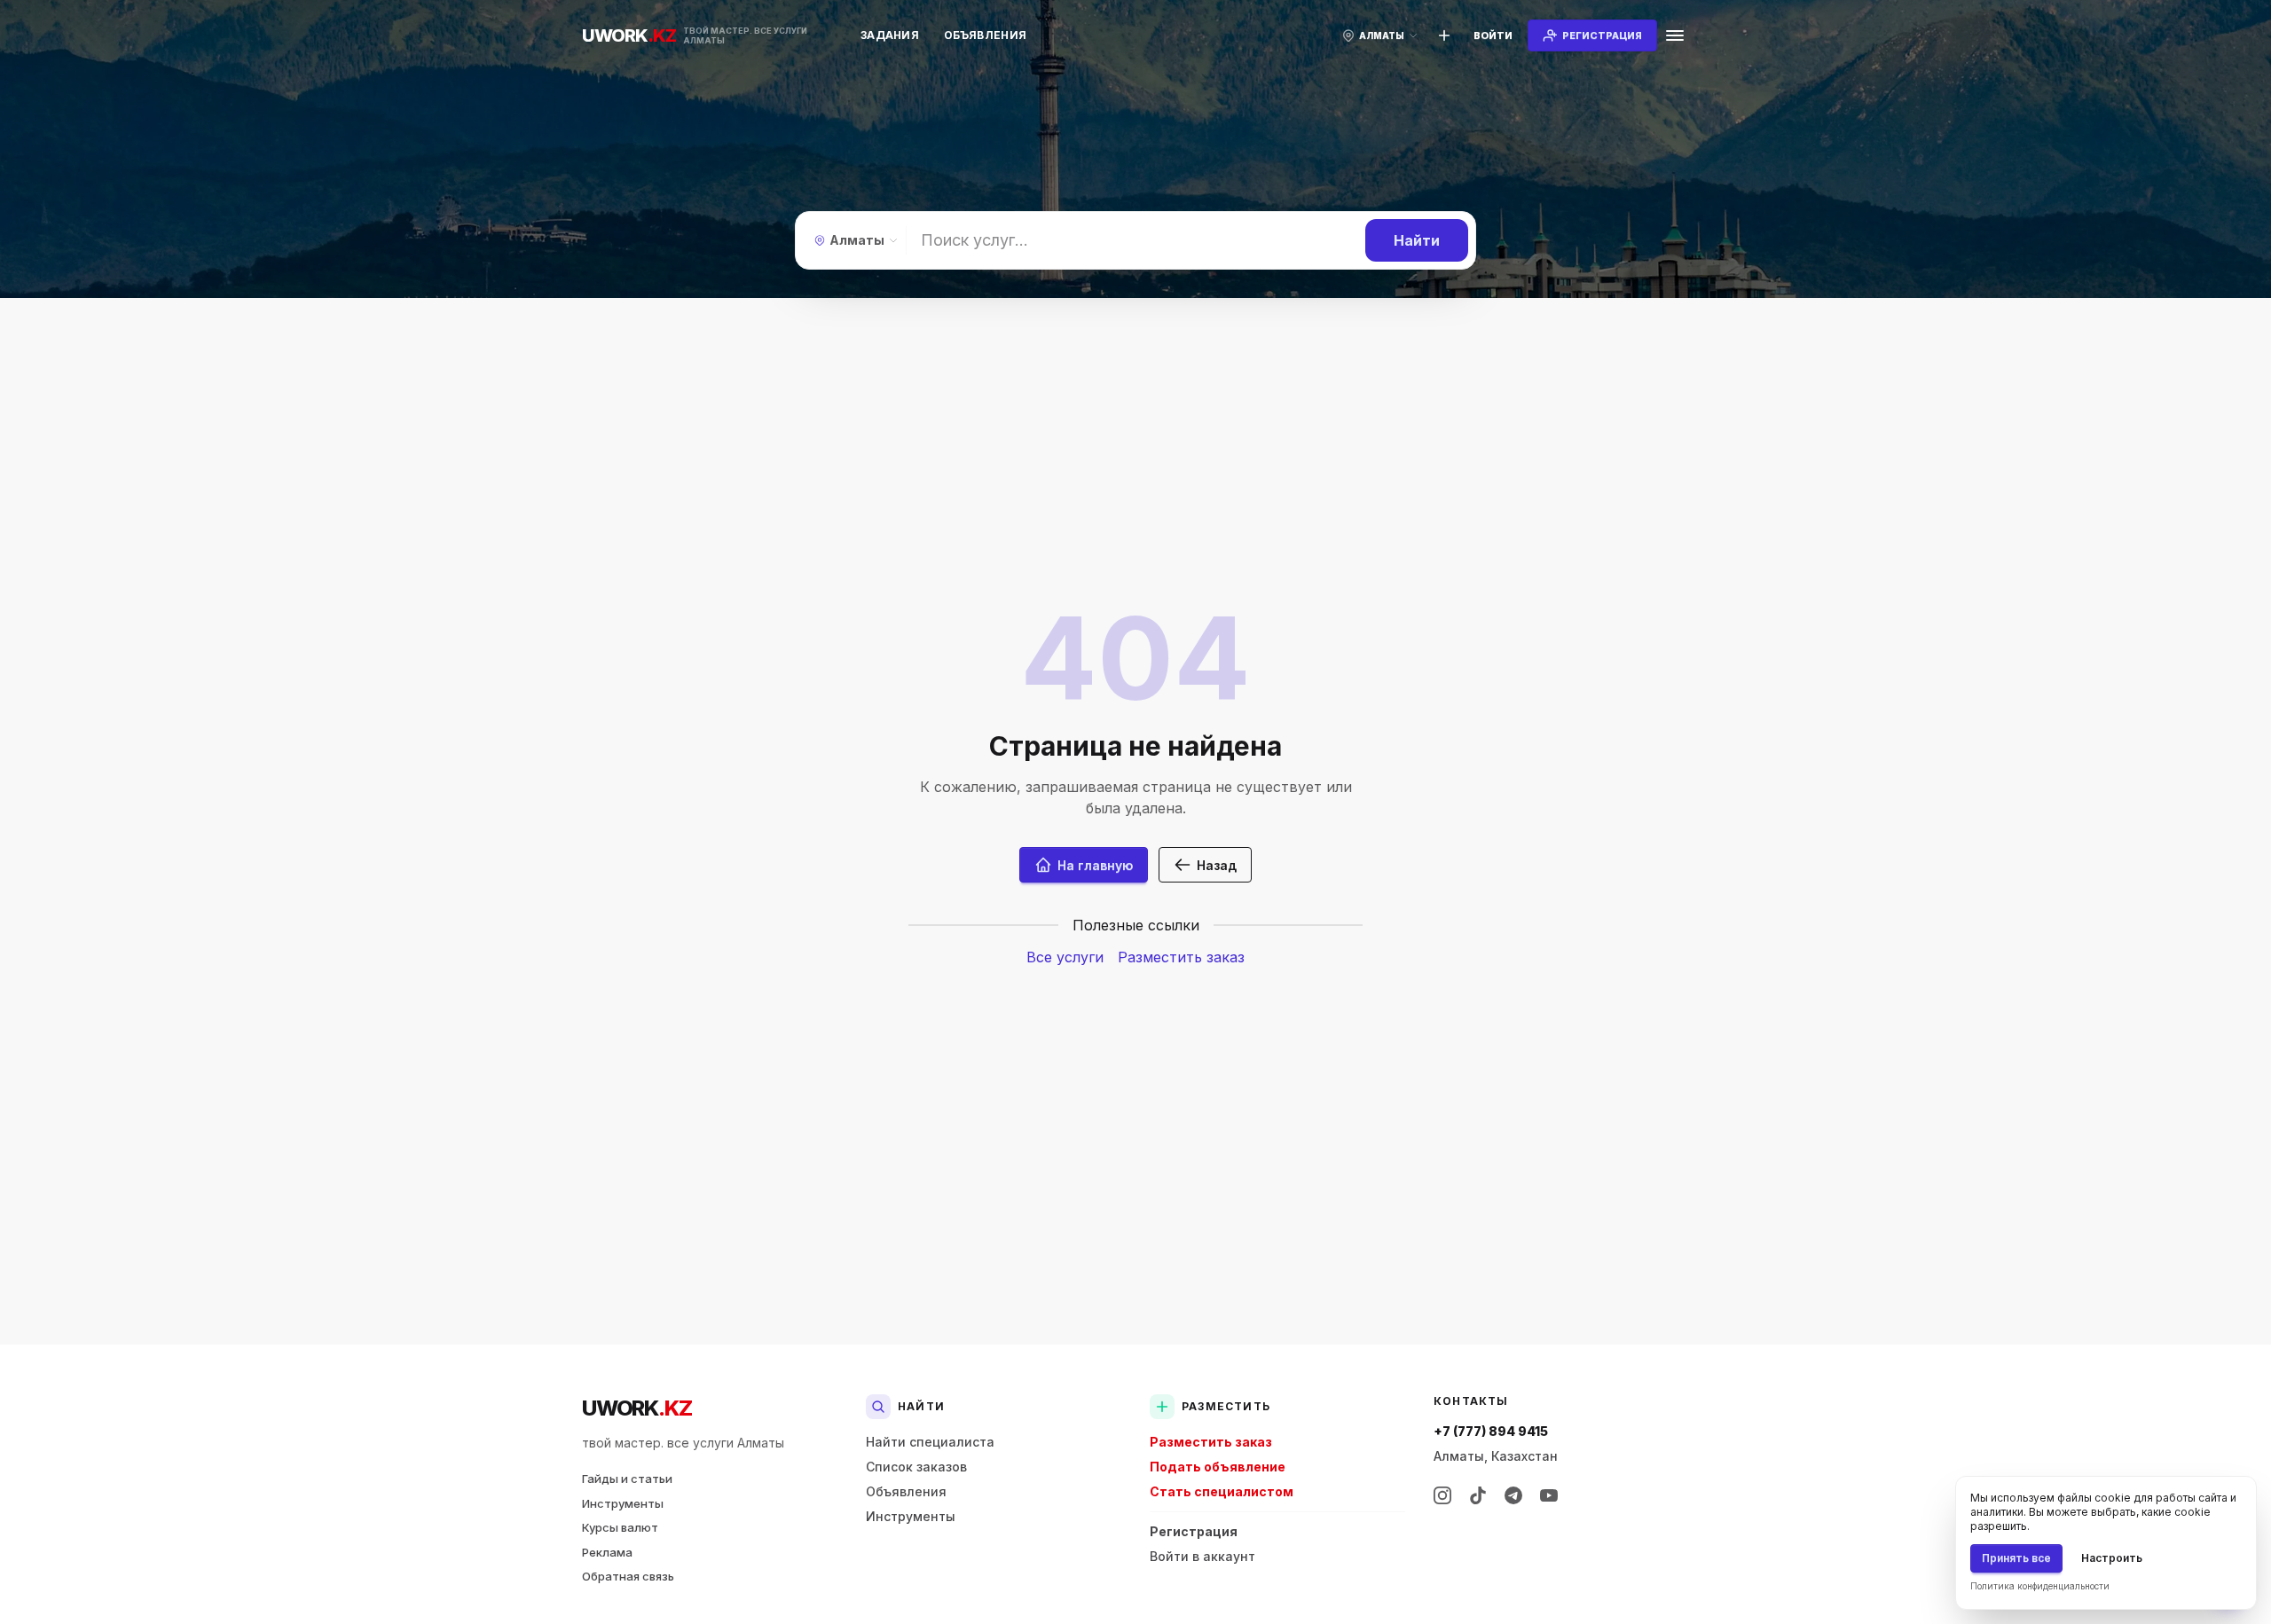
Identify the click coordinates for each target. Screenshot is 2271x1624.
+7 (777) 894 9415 (1491, 1431)
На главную (1095, 865)
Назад (1217, 865)
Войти (1493, 35)
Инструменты (623, 1503)
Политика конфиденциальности (2040, 1586)
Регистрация (1194, 1531)
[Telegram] (1513, 1495)
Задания (890, 35)
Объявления (985, 35)
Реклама (607, 1552)
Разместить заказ (1181, 957)
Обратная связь (628, 1576)
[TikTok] (1478, 1495)
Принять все (2016, 1558)
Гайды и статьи (627, 1479)
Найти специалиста (930, 1442)
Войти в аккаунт (1202, 1556)
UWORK (637, 1408)
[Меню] (1675, 35)
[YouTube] (1549, 1495)
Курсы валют (620, 1527)
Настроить (2112, 1558)
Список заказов (916, 1467)
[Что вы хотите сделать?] (1444, 35)
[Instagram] (1442, 1495)
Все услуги (1065, 957)
